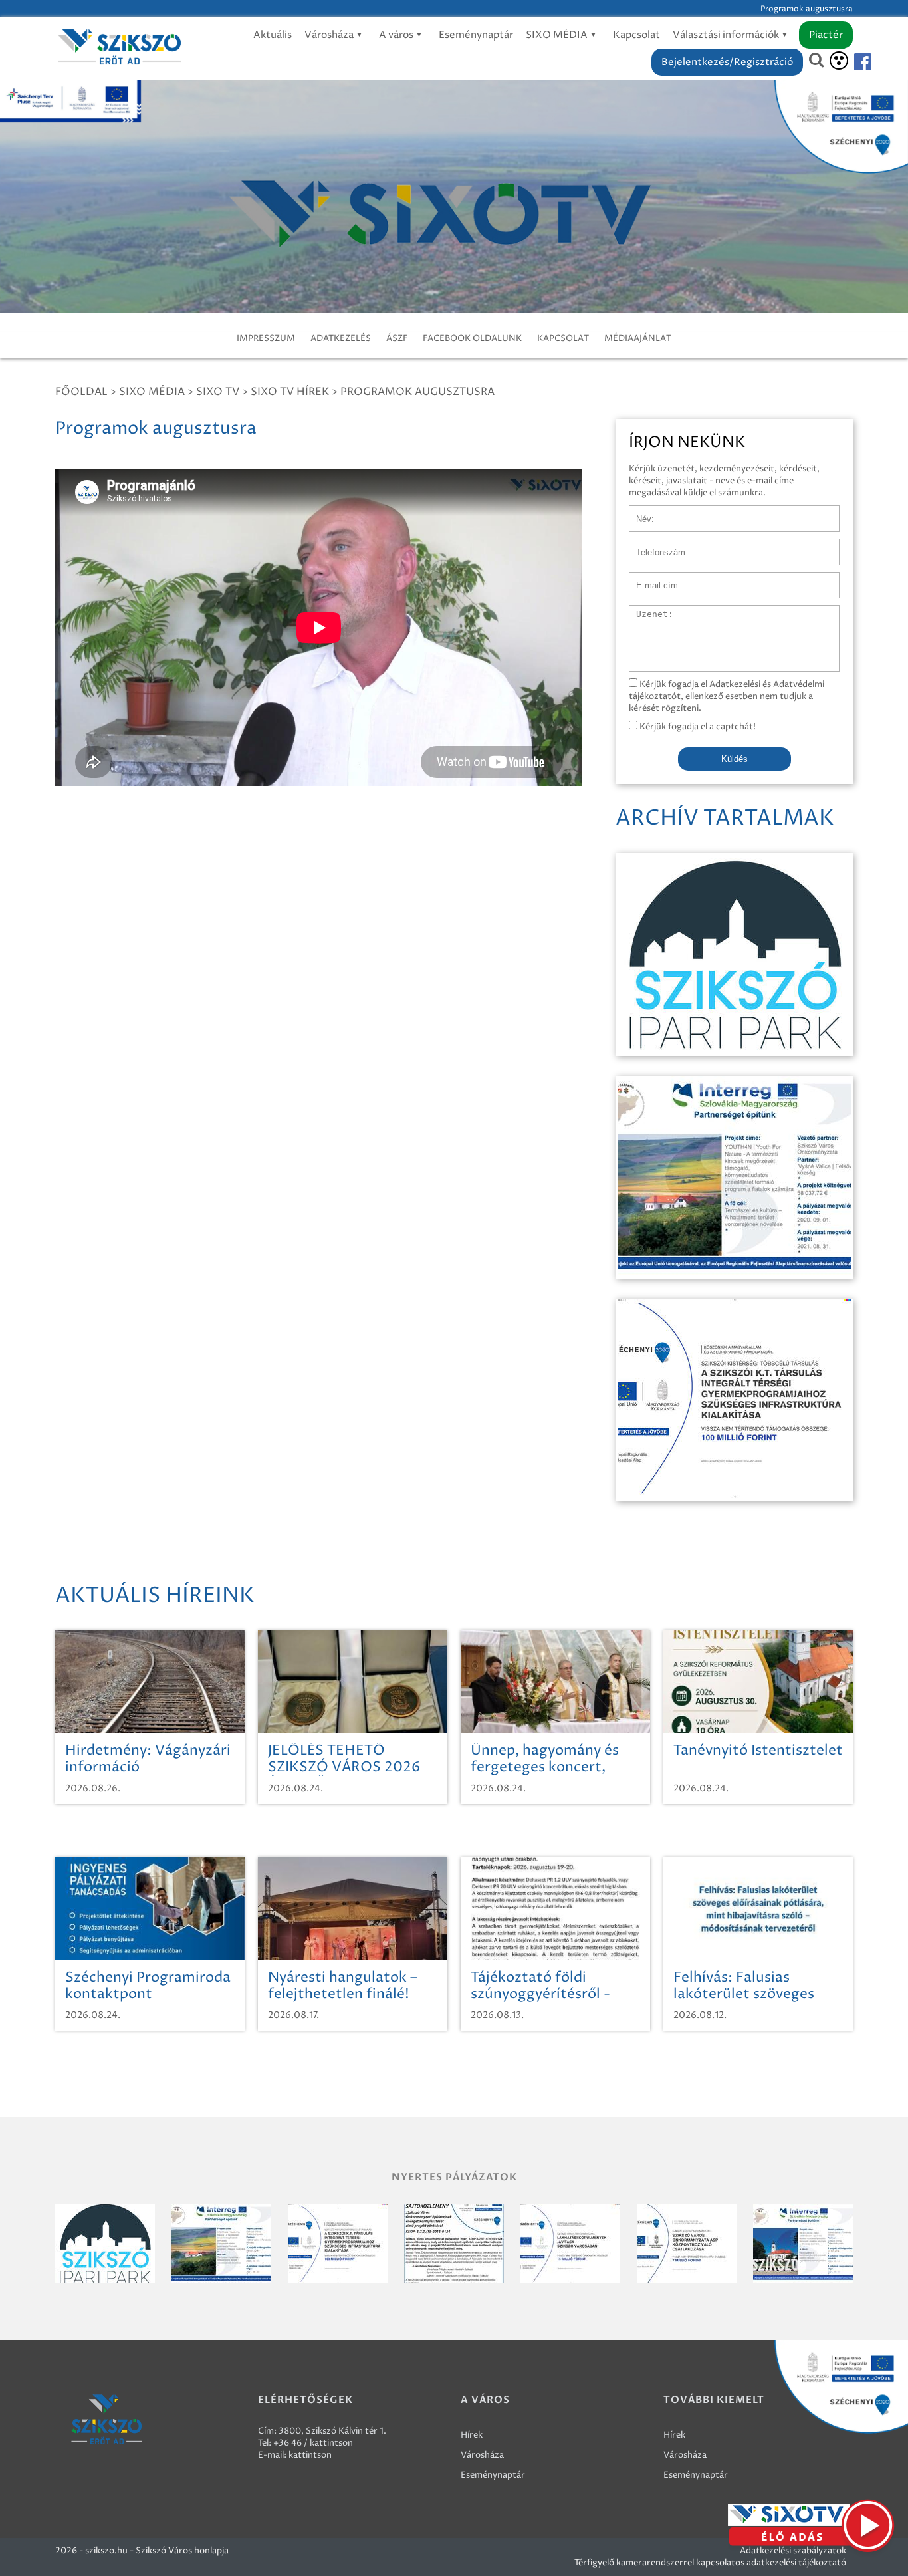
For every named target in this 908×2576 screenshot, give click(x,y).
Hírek (472, 2435)
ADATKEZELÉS (341, 338)
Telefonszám (655, 545)
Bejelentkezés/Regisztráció (727, 62)
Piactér (826, 35)
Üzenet (644, 612)
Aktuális (273, 35)
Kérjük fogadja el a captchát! (697, 727)
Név (638, 512)
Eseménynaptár (476, 35)
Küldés (735, 759)
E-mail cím (651, 579)
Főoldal (81, 392)
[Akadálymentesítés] (839, 61)
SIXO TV (218, 392)
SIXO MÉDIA (558, 35)
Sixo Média (152, 392)
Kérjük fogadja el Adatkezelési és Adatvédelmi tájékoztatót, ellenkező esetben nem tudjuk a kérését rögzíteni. (727, 696)
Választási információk (727, 35)
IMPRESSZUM (266, 338)
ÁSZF (397, 338)
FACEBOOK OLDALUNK (472, 338)
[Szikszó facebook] (851, 62)
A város (397, 35)
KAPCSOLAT (563, 338)
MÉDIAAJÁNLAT (638, 338)
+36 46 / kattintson (313, 2443)
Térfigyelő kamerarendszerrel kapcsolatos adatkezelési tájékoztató (710, 2563)
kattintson (310, 2455)
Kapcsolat (636, 35)
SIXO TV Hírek (290, 392)
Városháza (330, 35)
